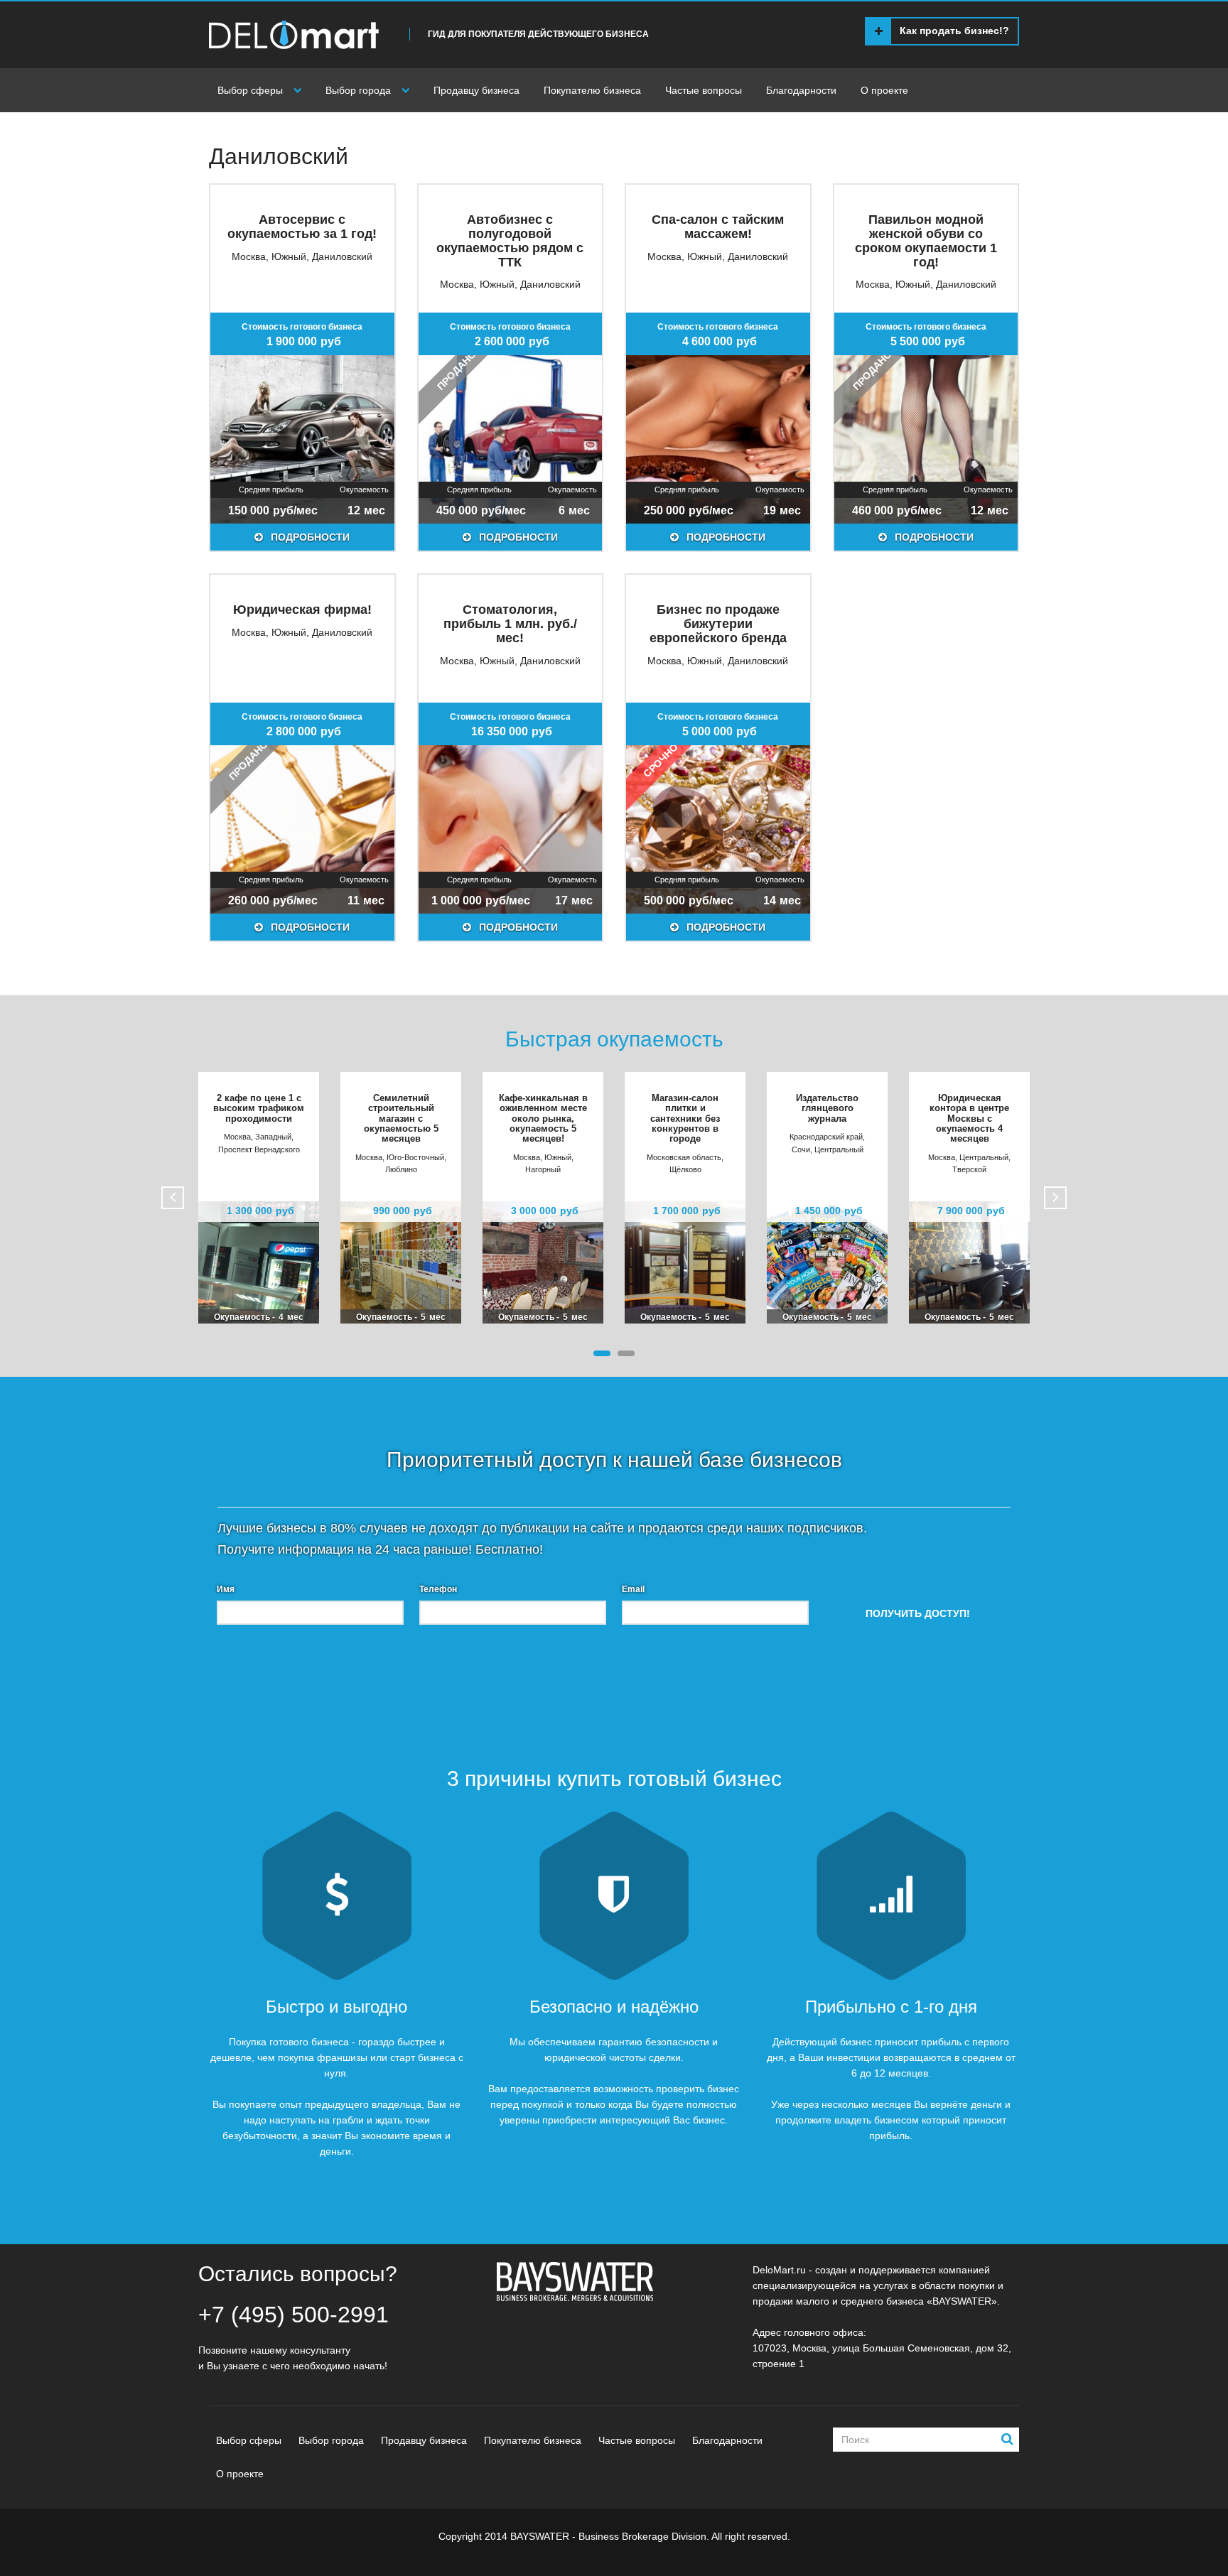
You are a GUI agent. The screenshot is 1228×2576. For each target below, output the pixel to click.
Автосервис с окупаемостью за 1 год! (302, 227)
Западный (273, 1137)
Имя (226, 1589)
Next (1055, 1198)
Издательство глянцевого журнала (827, 1108)
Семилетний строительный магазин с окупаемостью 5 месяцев (401, 1118)
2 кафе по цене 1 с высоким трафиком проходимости (259, 1108)
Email (633, 1589)
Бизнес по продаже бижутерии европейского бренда (718, 624)
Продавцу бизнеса (476, 90)
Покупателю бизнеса (592, 90)
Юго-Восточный (415, 1157)
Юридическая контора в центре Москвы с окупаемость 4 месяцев (969, 1118)
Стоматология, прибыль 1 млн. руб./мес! (510, 624)
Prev (173, 1198)
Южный (289, 256)
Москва (249, 256)
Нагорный (543, 1169)
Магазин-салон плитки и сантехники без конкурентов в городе (685, 1118)
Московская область (684, 1157)
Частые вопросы (704, 90)
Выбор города (358, 90)
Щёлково (685, 1169)
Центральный (839, 1149)
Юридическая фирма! (302, 610)
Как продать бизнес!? (954, 31)
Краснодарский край (826, 1137)
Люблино (401, 1169)
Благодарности (801, 90)
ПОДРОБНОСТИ (309, 537)
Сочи (801, 1149)
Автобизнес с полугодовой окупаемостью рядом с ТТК (510, 240)
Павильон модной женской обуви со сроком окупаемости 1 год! (926, 240)
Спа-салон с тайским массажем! (718, 227)
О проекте (884, 90)
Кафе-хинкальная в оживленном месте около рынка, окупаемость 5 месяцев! (543, 1118)
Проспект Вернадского (259, 1149)
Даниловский (342, 256)
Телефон (438, 1589)
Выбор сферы (250, 90)
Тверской (969, 1169)
